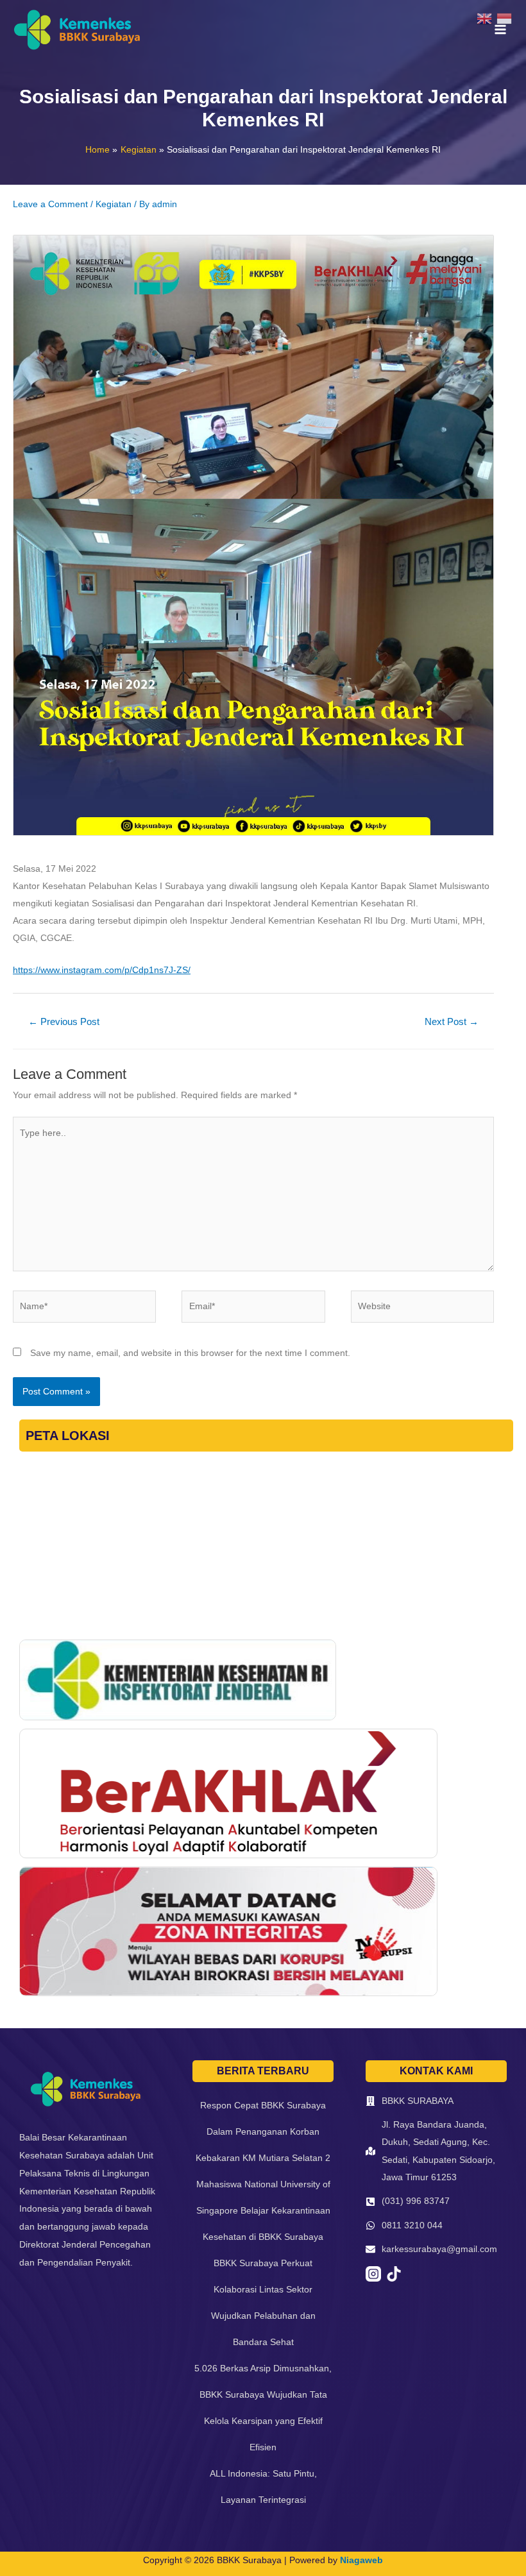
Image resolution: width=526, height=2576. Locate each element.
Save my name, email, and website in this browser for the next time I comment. (190, 1353)
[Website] (422, 1309)
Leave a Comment (50, 204)
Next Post (452, 1022)
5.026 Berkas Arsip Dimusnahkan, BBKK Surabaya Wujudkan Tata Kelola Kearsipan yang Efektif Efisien (263, 2408)
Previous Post (64, 1022)
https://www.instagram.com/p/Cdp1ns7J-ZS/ (102, 970)
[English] (487, 18)
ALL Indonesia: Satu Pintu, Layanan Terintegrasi (263, 2487)
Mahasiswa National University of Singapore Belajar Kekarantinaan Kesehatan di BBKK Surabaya (263, 2210)
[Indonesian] (506, 18)
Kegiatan (114, 204)
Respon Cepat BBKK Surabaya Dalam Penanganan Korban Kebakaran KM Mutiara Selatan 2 (263, 2131)
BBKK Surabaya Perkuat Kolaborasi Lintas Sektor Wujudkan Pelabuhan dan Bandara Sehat (263, 2302)
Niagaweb (361, 2560)
